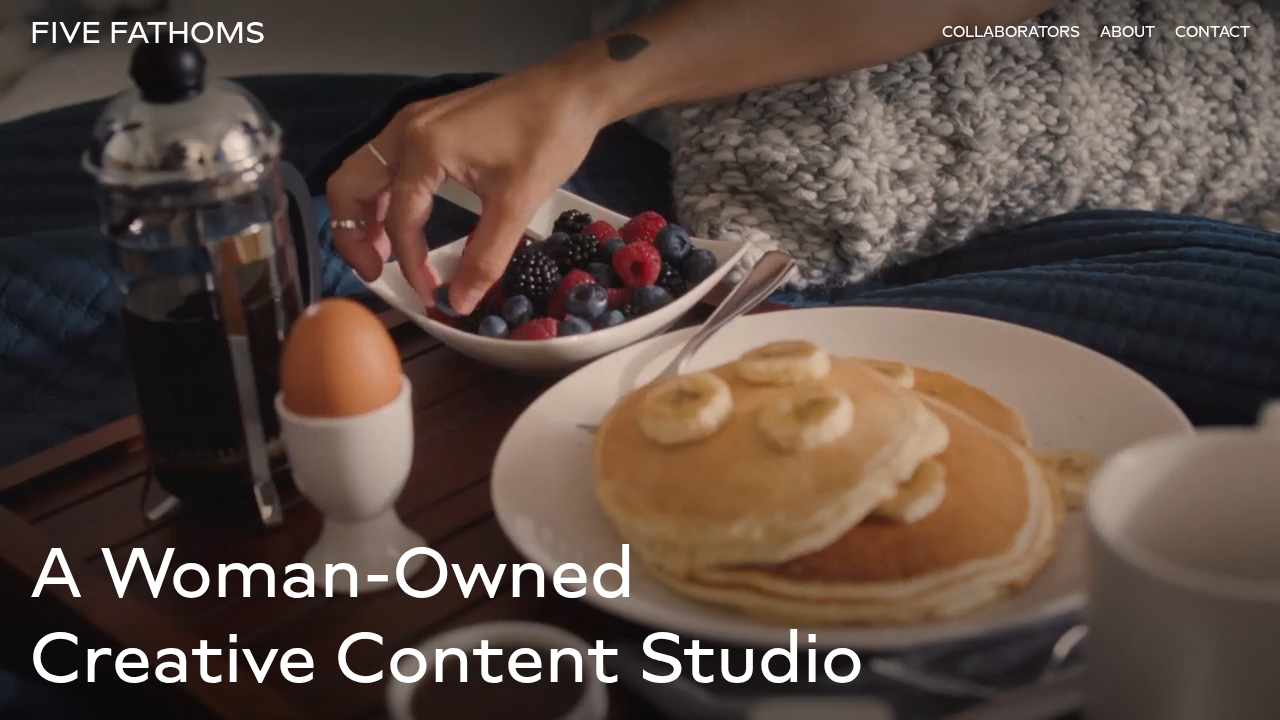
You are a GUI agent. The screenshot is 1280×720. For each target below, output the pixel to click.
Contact (1212, 32)
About (1127, 32)
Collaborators (1011, 32)
